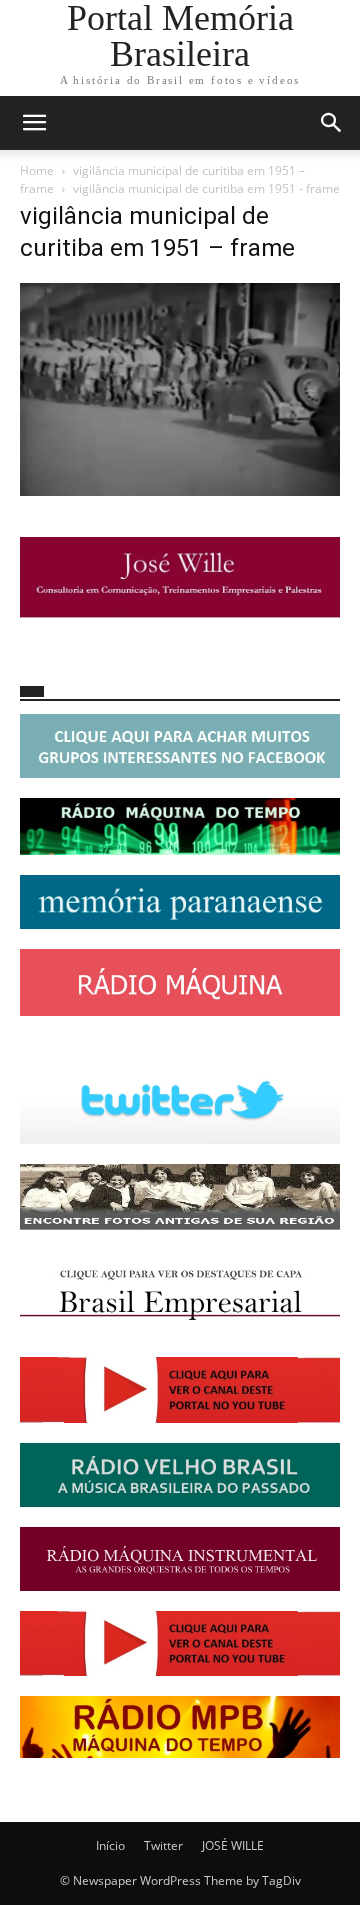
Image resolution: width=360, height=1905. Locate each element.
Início (110, 1845)
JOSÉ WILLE (233, 1845)
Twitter (163, 1845)
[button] (34, 123)
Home (37, 170)
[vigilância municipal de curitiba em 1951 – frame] (180, 490)
